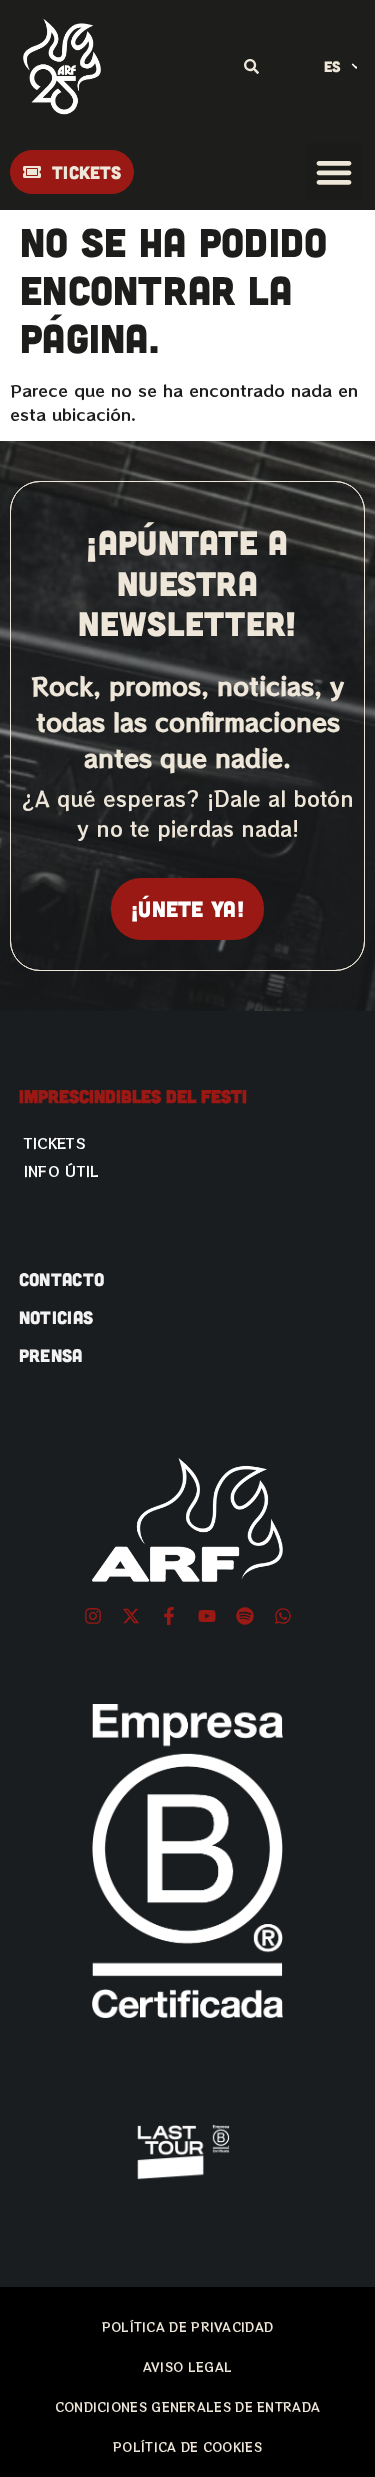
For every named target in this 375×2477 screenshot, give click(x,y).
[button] (333, 171)
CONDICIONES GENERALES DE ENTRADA (188, 2406)
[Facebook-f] (169, 1616)
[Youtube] (207, 1616)
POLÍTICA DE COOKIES (187, 2446)
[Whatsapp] (283, 1616)
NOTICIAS (56, 1317)
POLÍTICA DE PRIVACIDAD (188, 2326)
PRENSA (51, 1355)
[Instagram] (93, 1616)
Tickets (55, 1143)
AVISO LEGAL (187, 2366)
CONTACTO (61, 1279)
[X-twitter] (131, 1616)
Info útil (62, 1171)
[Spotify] (245, 1616)
